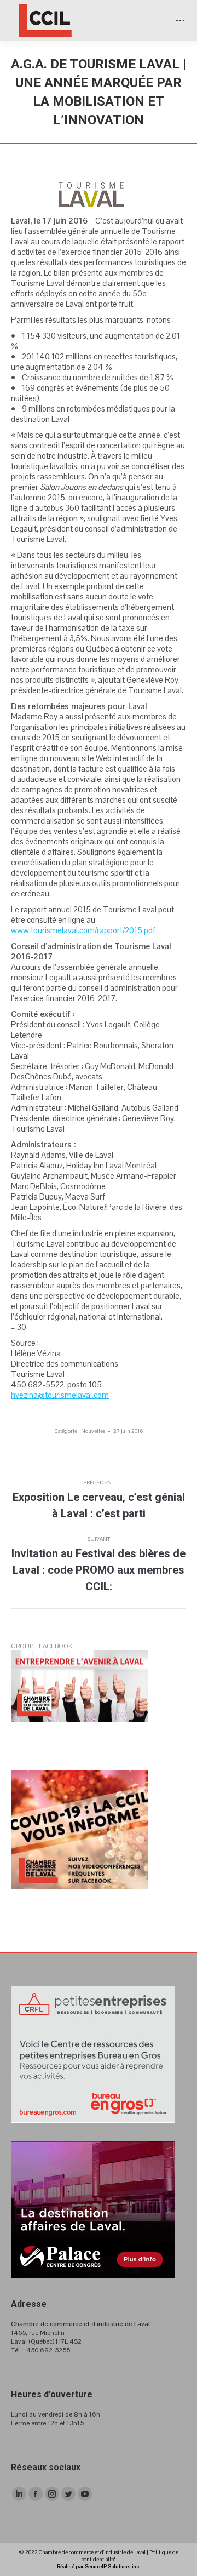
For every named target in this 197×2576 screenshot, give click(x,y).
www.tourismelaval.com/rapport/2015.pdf (83, 930)
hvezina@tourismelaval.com (60, 1395)
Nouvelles (93, 1431)
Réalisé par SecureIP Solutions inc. (99, 2566)
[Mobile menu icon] (180, 21)
